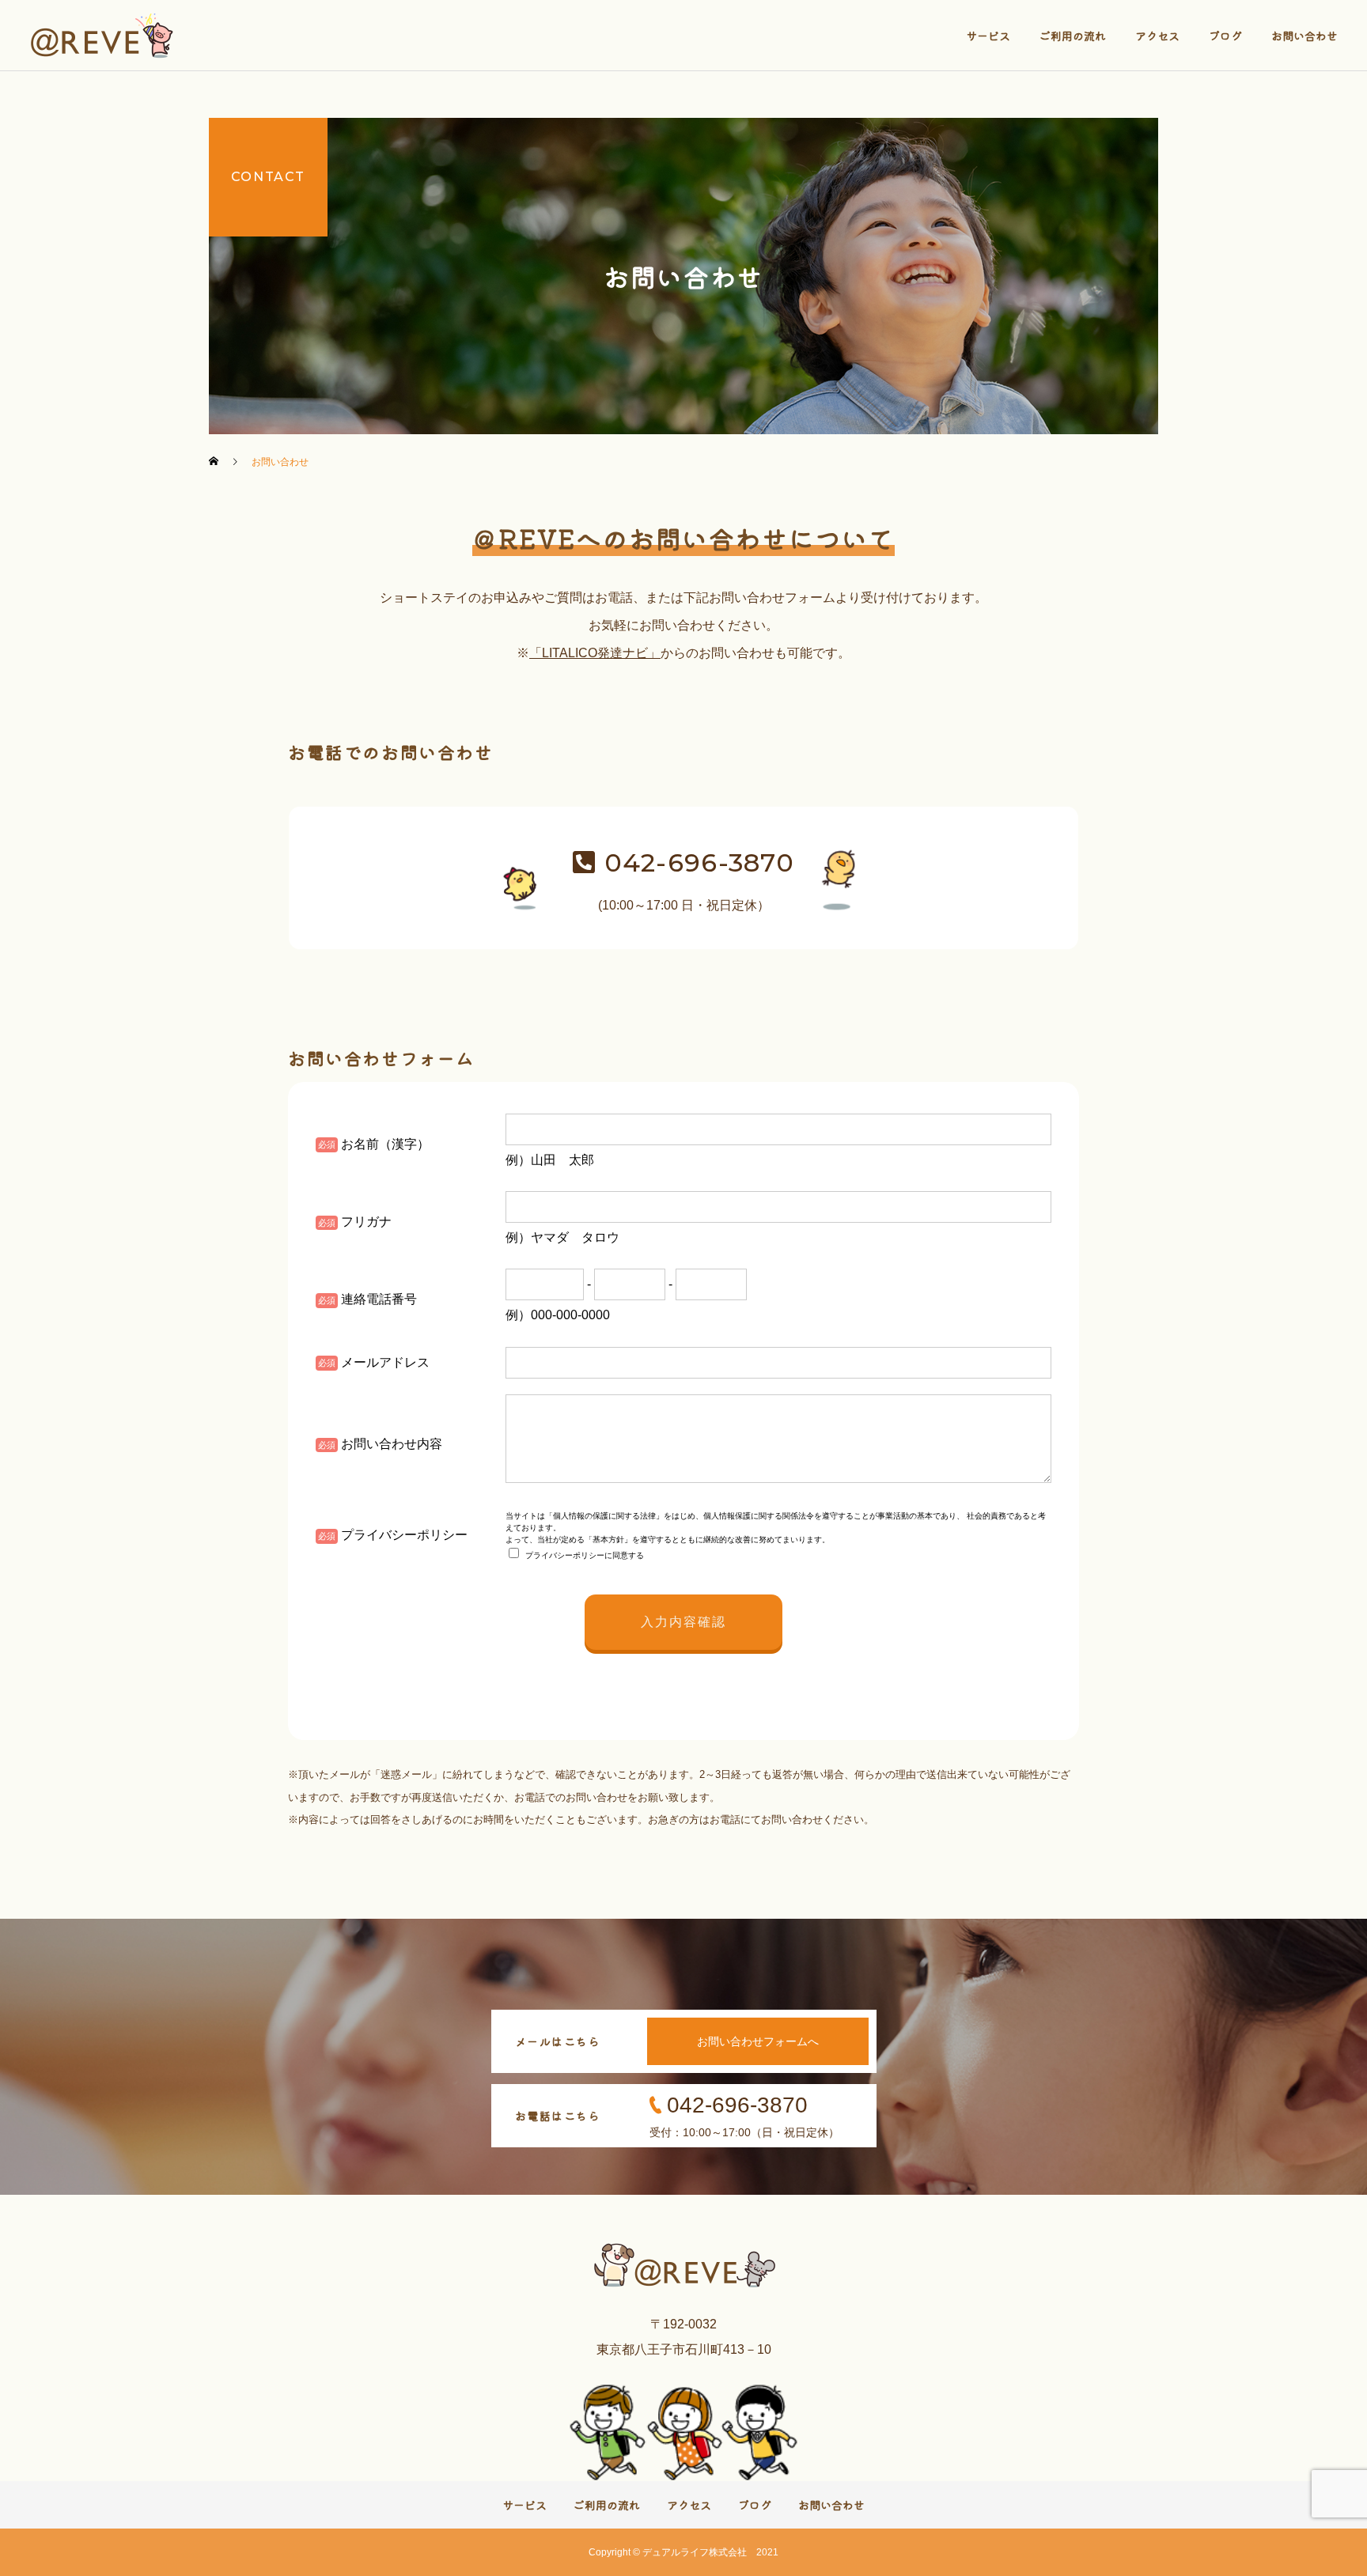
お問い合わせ (1305, 36)
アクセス (1157, 36)
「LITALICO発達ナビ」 (595, 653)
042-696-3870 (695, 862)
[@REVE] (104, 36)
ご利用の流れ (1073, 36)
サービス (988, 36)
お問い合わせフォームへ (758, 2041)
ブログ (1225, 36)
